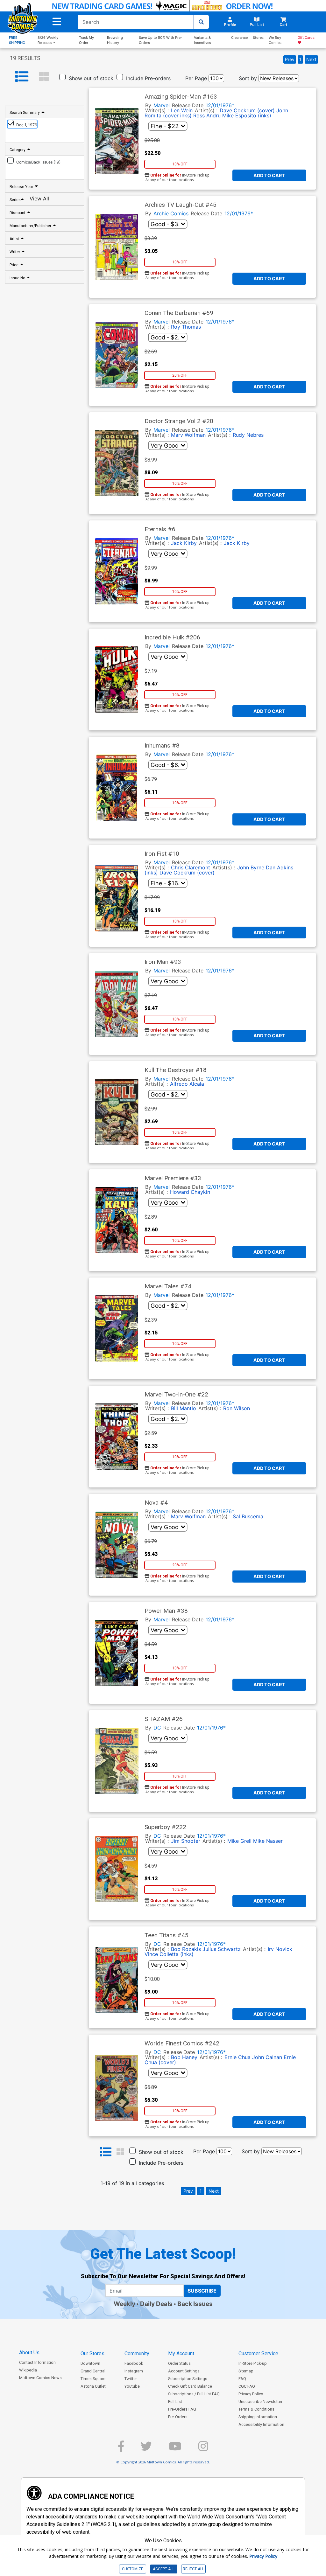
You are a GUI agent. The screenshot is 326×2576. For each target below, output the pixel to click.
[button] (57, 22)
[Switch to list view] (22, 77)
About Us (29, 2353)
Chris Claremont (191, 867)
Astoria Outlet (93, 2386)
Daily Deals (156, 2304)
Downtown (90, 2363)
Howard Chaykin (190, 1192)
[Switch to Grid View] (44, 77)
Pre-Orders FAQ (182, 2409)
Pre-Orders (178, 2417)
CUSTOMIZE (133, 2569)
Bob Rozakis (186, 1949)
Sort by (248, 78)
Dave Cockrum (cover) (247, 110)
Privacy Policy (251, 2394)
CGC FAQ (247, 2386)
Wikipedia (28, 2370)
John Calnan (267, 2057)
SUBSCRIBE (202, 2291)
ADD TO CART (269, 175)
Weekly (124, 2304)
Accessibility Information (261, 2424)
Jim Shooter (186, 1841)
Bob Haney (184, 2057)
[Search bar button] (201, 22)
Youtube (132, 2386)
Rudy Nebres (248, 435)
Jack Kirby (184, 543)
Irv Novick (280, 1949)
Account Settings (184, 2371)
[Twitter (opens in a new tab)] (146, 2449)
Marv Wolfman (188, 435)
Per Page (196, 78)
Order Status (179, 2363)
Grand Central (93, 2371)
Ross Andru (207, 115)
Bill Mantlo (184, 1408)
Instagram (134, 2371)
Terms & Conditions (256, 2409)
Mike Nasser (268, 1841)
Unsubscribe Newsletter (260, 2402)
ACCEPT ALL (164, 2569)
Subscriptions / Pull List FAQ (194, 2394)
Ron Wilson (237, 1408)
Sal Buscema (248, 1516)
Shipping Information (258, 2417)
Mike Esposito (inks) (247, 115)
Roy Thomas (186, 327)
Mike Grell (239, 1841)
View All (39, 199)
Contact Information (37, 2362)
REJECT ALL (193, 2569)
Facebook (134, 2363)
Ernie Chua (237, 2057)
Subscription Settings (188, 2379)
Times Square (93, 2379)
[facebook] (121, 2449)
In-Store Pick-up (253, 2363)
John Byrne (251, 867)
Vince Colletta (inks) (169, 1954)
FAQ (242, 2379)
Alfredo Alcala (187, 1084)
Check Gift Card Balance (190, 2386)
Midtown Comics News (40, 2378)
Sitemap (246, 2371)
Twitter (131, 2379)
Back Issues (195, 2304)
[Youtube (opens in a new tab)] (175, 2449)
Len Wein (182, 110)
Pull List (175, 2402)
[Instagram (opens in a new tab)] (203, 2449)
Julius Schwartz (222, 1949)
